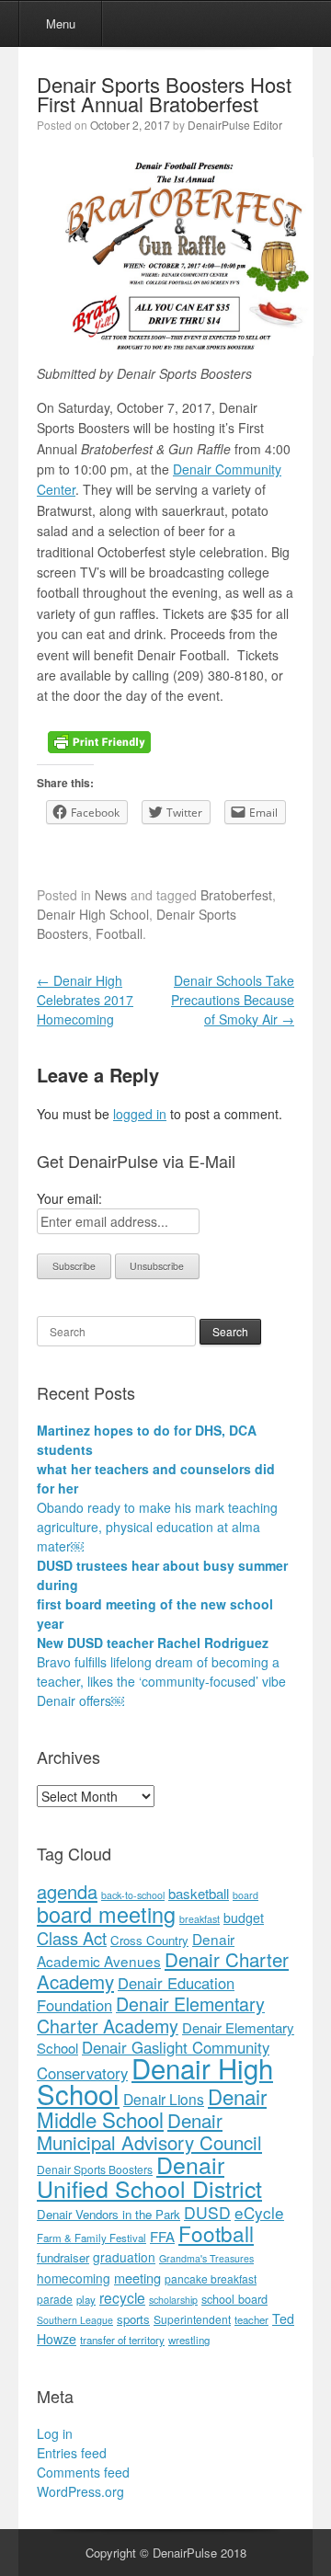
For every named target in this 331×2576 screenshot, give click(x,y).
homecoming (74, 2278)
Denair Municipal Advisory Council (149, 2131)
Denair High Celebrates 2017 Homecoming (85, 1000)
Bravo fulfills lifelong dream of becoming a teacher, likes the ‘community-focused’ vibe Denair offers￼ (161, 1681)
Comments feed (83, 2472)
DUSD (207, 2212)
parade (55, 2299)
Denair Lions (164, 2099)
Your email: (69, 1198)
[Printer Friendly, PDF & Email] (99, 740)
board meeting (106, 1914)
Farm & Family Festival (91, 2238)
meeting (137, 2278)
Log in (55, 2433)
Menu (61, 23)
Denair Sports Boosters (95, 2169)
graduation (124, 2257)
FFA (162, 2236)
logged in (140, 1114)
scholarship (173, 2300)
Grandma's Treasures (206, 2258)
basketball (199, 1893)
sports (133, 2319)
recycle (122, 2297)
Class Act (72, 1938)
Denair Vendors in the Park (108, 2214)
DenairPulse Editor (235, 125)
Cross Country (149, 1940)
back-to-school (133, 1895)
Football (119, 933)
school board (234, 2299)
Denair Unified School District (149, 2176)
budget (244, 1918)
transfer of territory (122, 2340)
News (111, 895)
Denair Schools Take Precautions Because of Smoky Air (233, 1000)
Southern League (75, 2320)
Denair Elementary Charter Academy (151, 2015)
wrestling (189, 2340)
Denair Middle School (152, 2107)
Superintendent (192, 2319)
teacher (251, 2319)
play (86, 2299)
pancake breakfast (211, 2278)
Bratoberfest (236, 895)
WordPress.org (80, 2491)
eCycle (259, 2212)
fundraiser (63, 2257)
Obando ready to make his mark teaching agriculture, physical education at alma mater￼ (157, 1527)
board (245, 1895)
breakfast (200, 1919)
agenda (67, 1891)
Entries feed (72, 2453)
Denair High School (93, 914)
